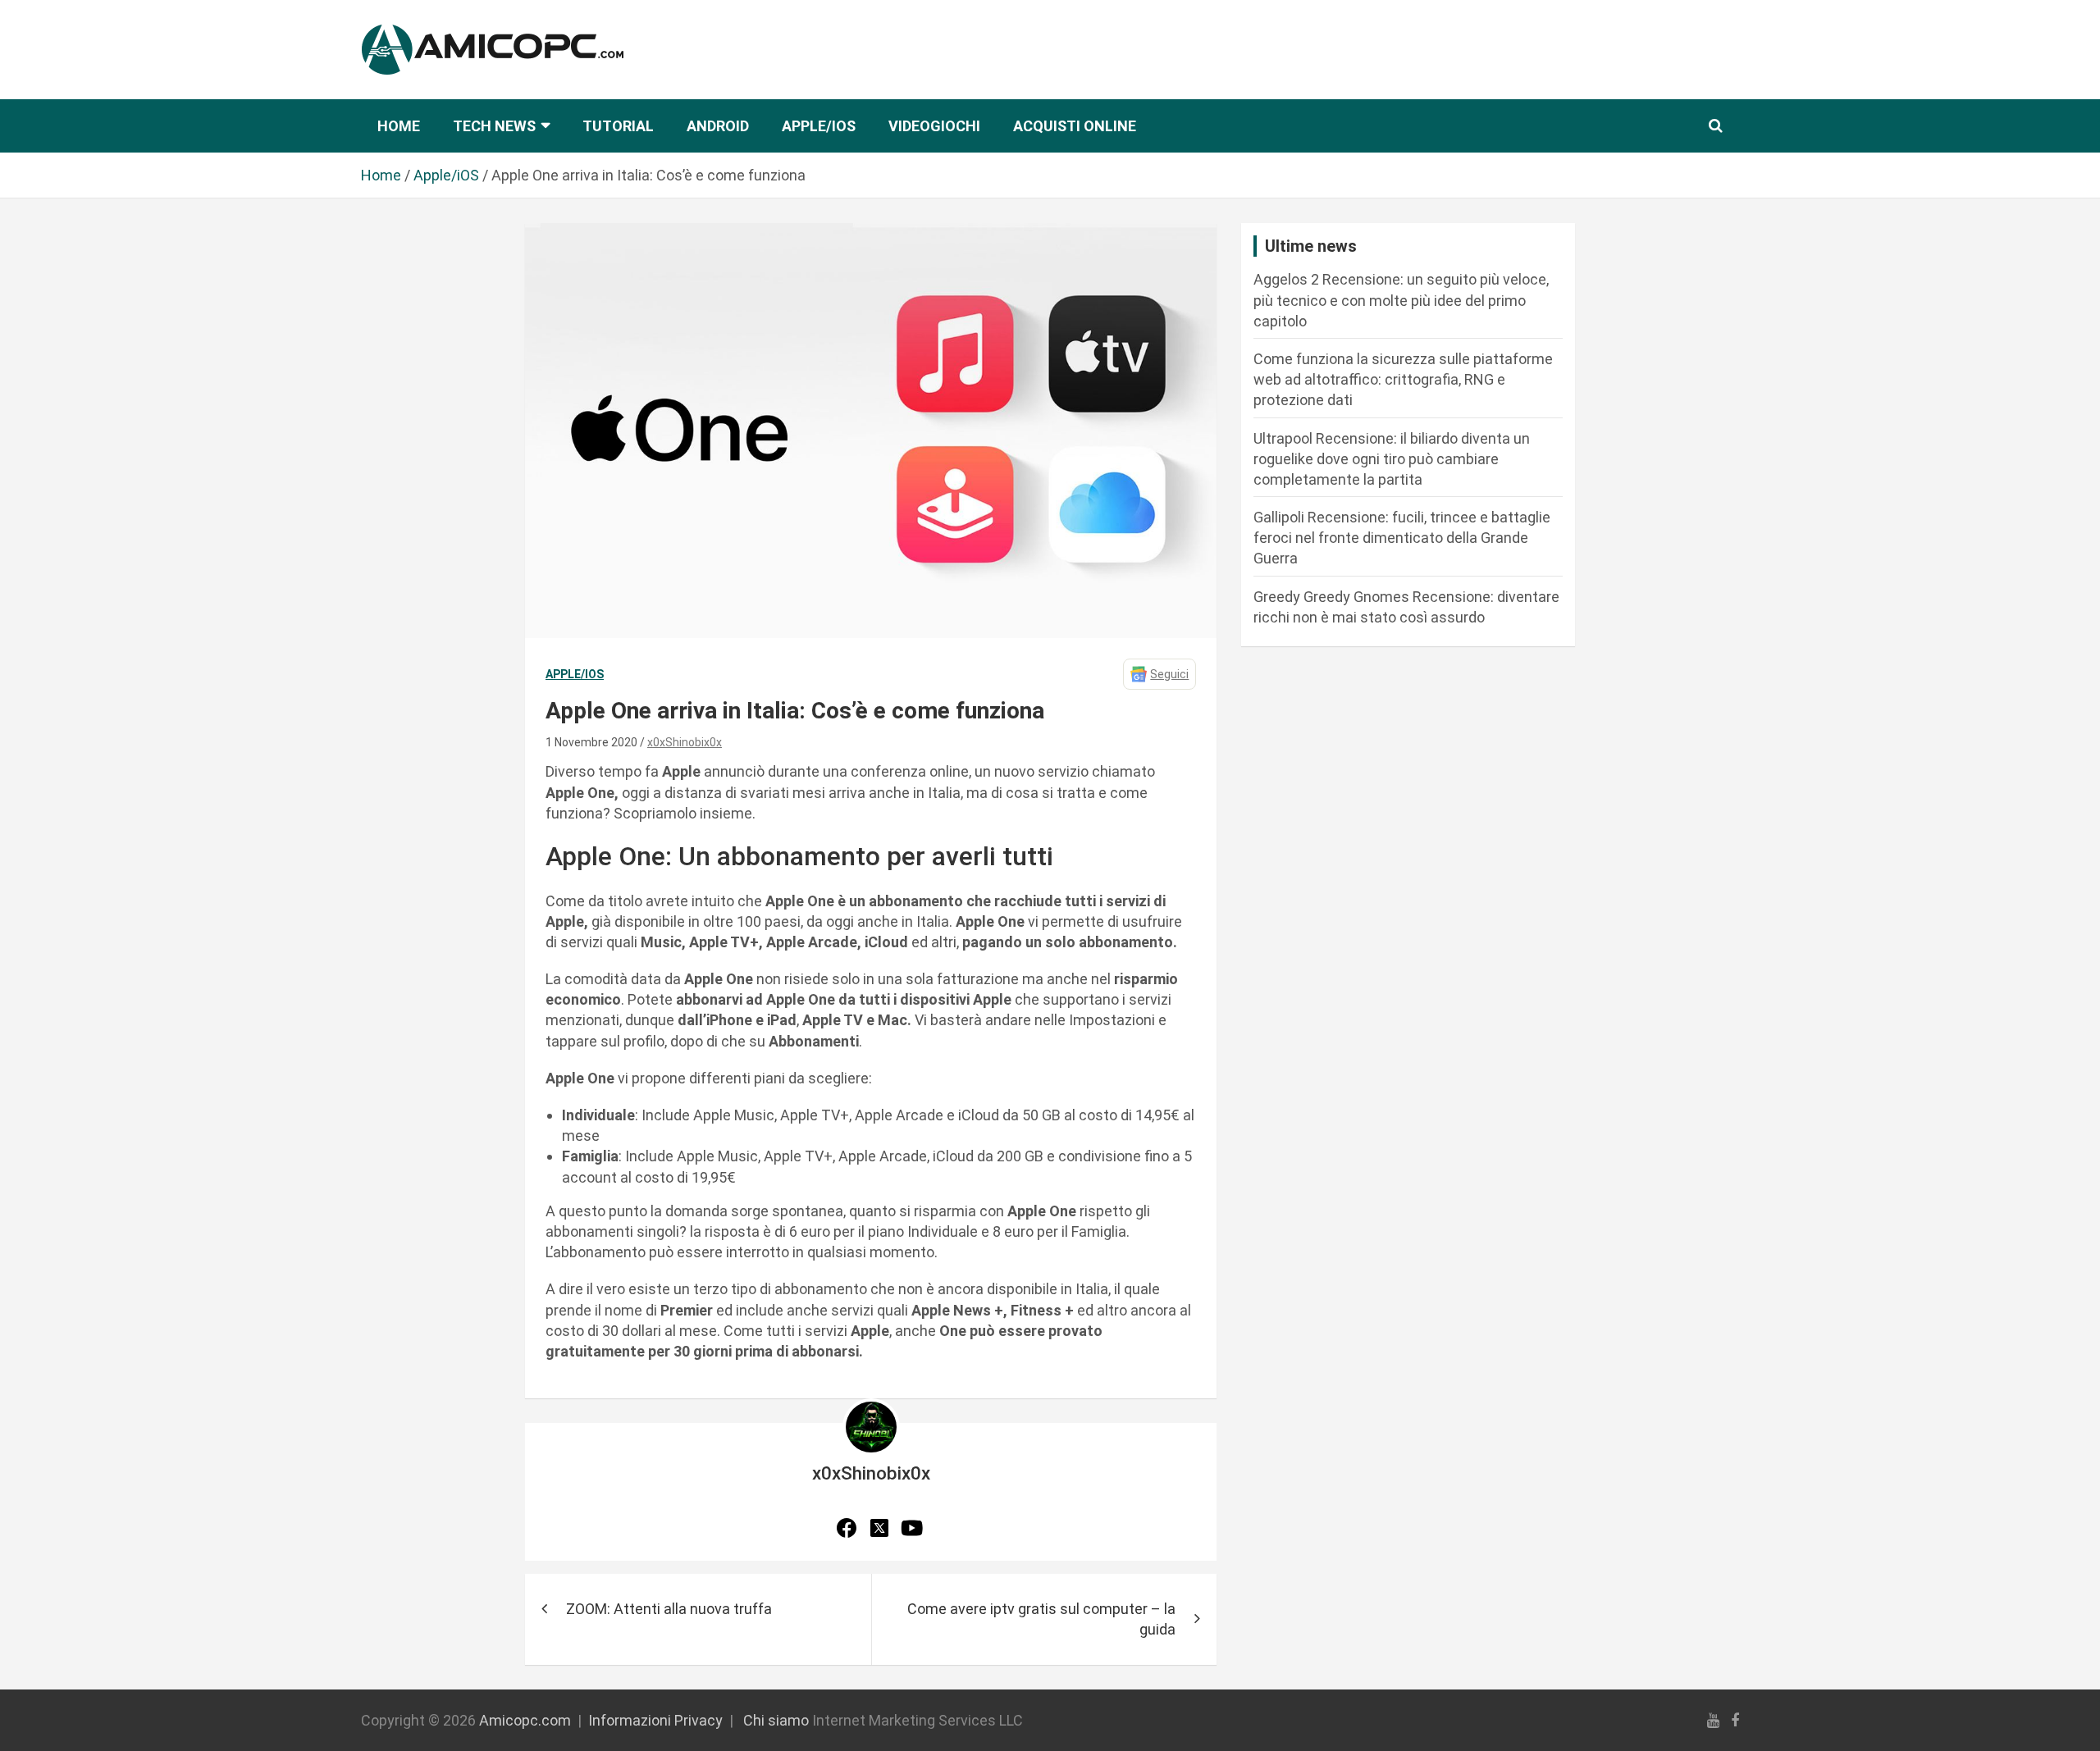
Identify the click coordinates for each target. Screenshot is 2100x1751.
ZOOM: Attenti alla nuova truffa (669, 1609)
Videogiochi (934, 126)
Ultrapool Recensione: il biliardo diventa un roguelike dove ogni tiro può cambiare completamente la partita (1392, 459)
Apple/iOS (819, 126)
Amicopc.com (525, 1720)
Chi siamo (776, 1720)
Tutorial (618, 126)
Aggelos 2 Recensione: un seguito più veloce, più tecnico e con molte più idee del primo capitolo (1401, 300)
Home (399, 126)
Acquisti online (1075, 126)
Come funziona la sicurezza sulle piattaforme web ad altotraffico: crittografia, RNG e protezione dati (1403, 379)
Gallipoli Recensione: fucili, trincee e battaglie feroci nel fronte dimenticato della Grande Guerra (1402, 538)
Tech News (494, 126)
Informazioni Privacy (655, 1720)
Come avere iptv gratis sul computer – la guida (1041, 1619)
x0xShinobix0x (685, 742)
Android (718, 126)
